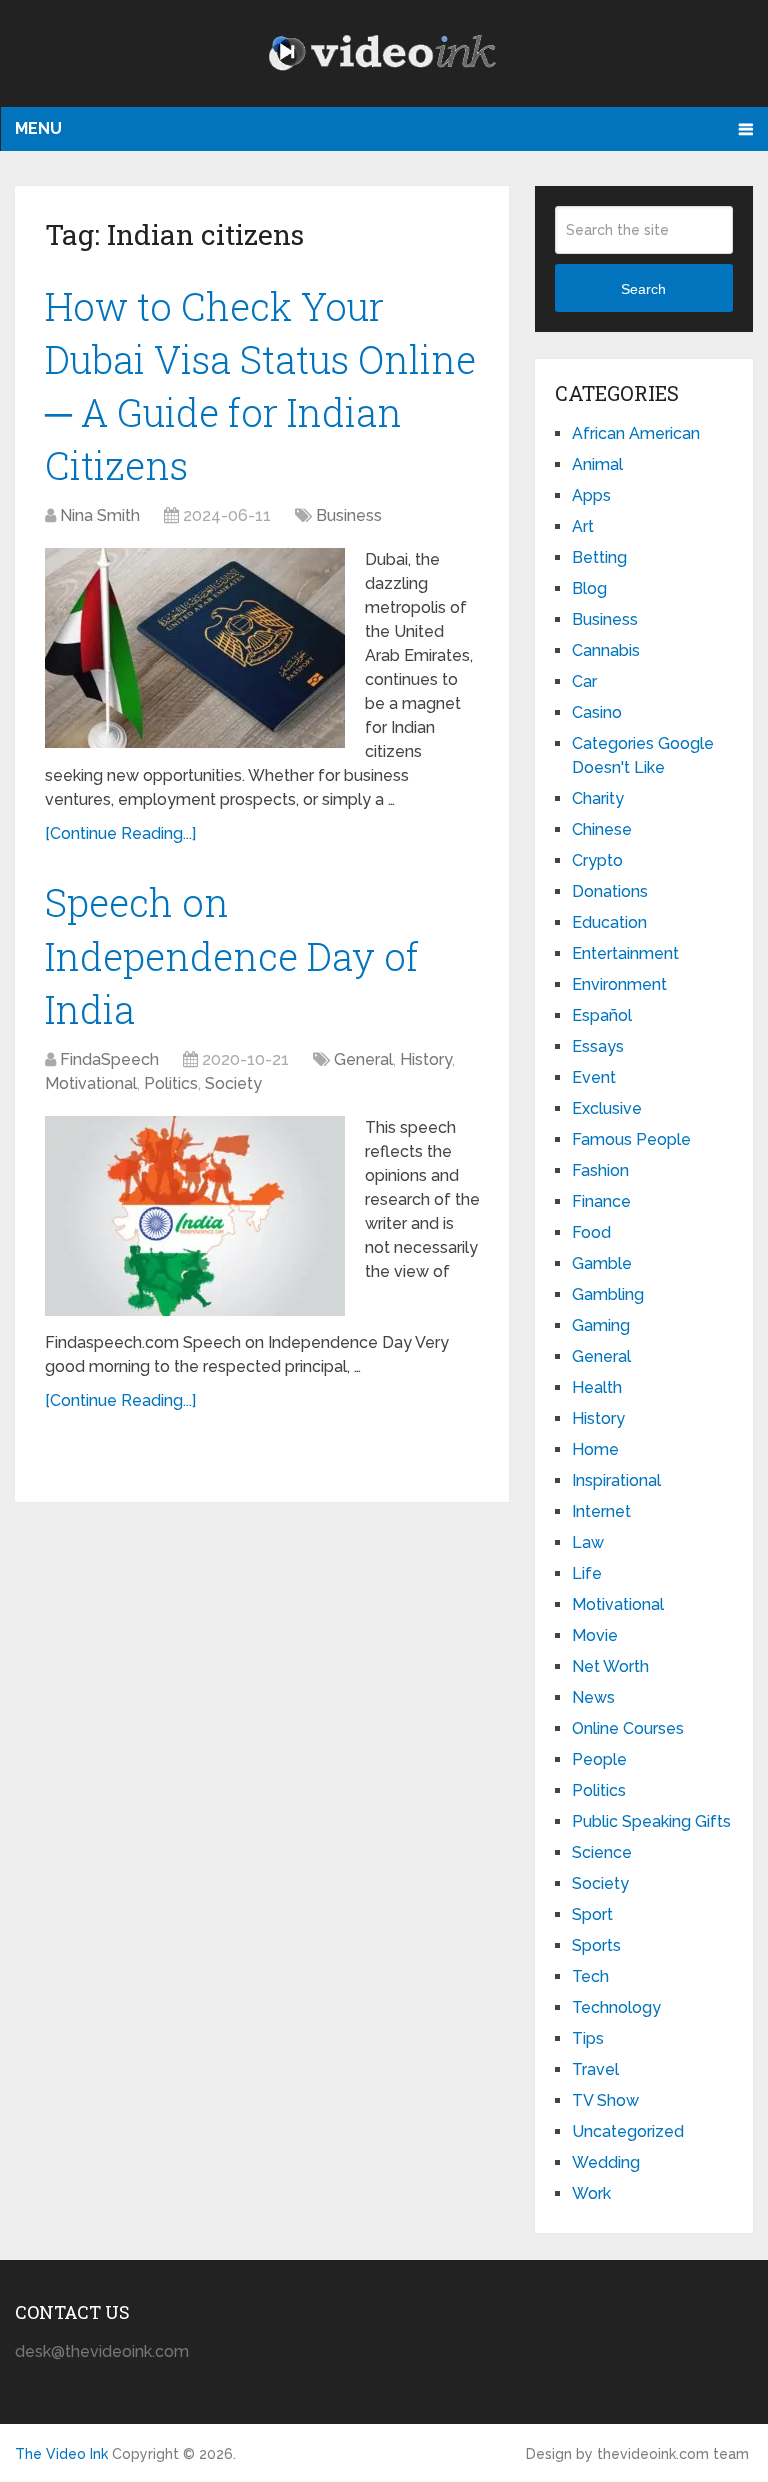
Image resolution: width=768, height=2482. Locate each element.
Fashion (600, 1170)
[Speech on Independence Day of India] (195, 1216)
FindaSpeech (109, 1059)
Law (588, 1542)
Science (602, 1852)
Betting (599, 557)
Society (233, 1083)
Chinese (602, 829)
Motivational (91, 1083)
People (599, 1759)
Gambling (608, 1294)
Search (643, 289)
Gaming (601, 1325)
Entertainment (625, 953)
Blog (589, 588)
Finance (601, 1201)
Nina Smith (100, 515)
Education (609, 922)
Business (349, 515)
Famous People (631, 1139)
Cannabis (606, 650)
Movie (595, 1635)
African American (636, 433)
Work (591, 2193)
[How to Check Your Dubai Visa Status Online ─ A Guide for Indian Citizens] (195, 648)
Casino (597, 712)
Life (587, 1573)
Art (583, 526)
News (593, 1697)
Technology (616, 2007)
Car (584, 681)
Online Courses (628, 1728)
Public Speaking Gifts (651, 1821)
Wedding (606, 2162)
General (363, 1059)
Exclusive (607, 1108)
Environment (619, 984)
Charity (598, 798)
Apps (591, 495)
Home (595, 1449)
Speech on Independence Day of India (232, 955)
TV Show (605, 2100)
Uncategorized (628, 2131)
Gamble (602, 1263)
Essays (598, 1046)
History (426, 1059)
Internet (601, 1511)
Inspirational (616, 1480)
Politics (171, 1083)
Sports (596, 1945)
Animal (597, 464)
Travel (595, 2069)
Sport (592, 1914)
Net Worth (610, 1666)
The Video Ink (61, 2454)
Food (591, 1232)
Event (594, 1077)
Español (602, 1015)
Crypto (597, 860)
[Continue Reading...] (120, 833)
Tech (590, 1976)
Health (597, 1387)
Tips (588, 2038)
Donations (610, 891)
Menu (38, 128)
